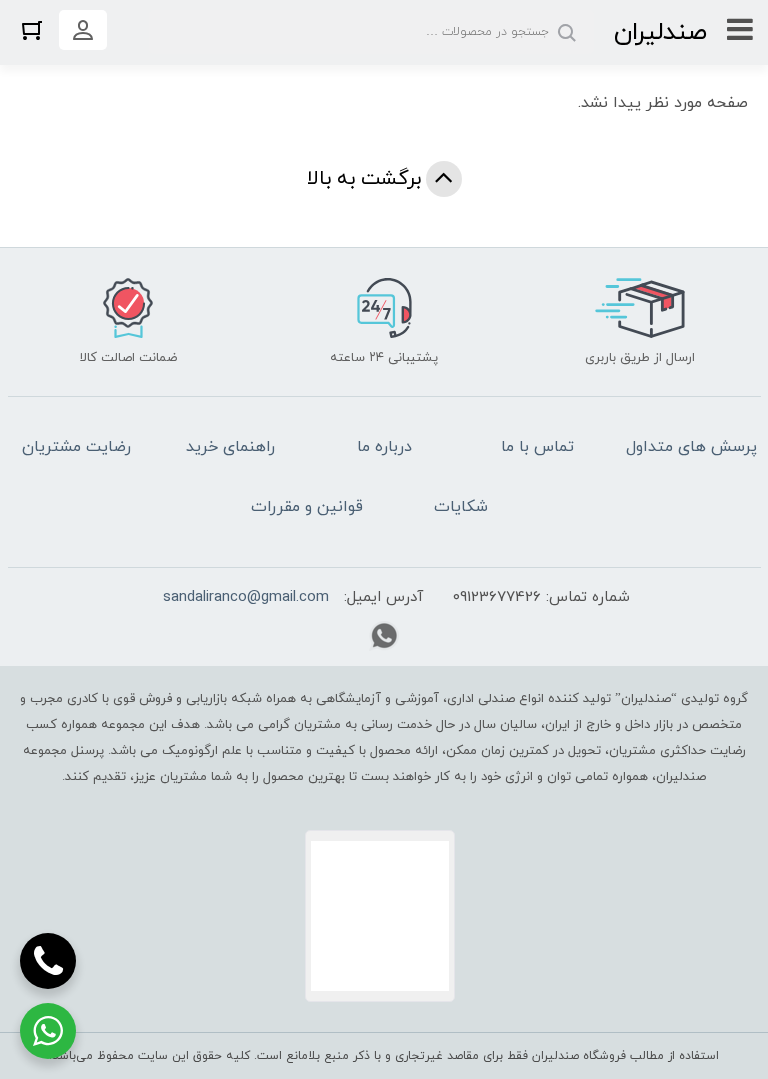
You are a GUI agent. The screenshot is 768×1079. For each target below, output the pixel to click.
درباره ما (384, 447)
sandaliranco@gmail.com (246, 597)
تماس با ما (537, 447)
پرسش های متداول (691, 447)
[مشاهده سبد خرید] (32, 29)
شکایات (461, 507)
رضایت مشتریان (76, 447)
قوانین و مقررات (307, 507)
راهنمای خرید (230, 447)
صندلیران (660, 32)
